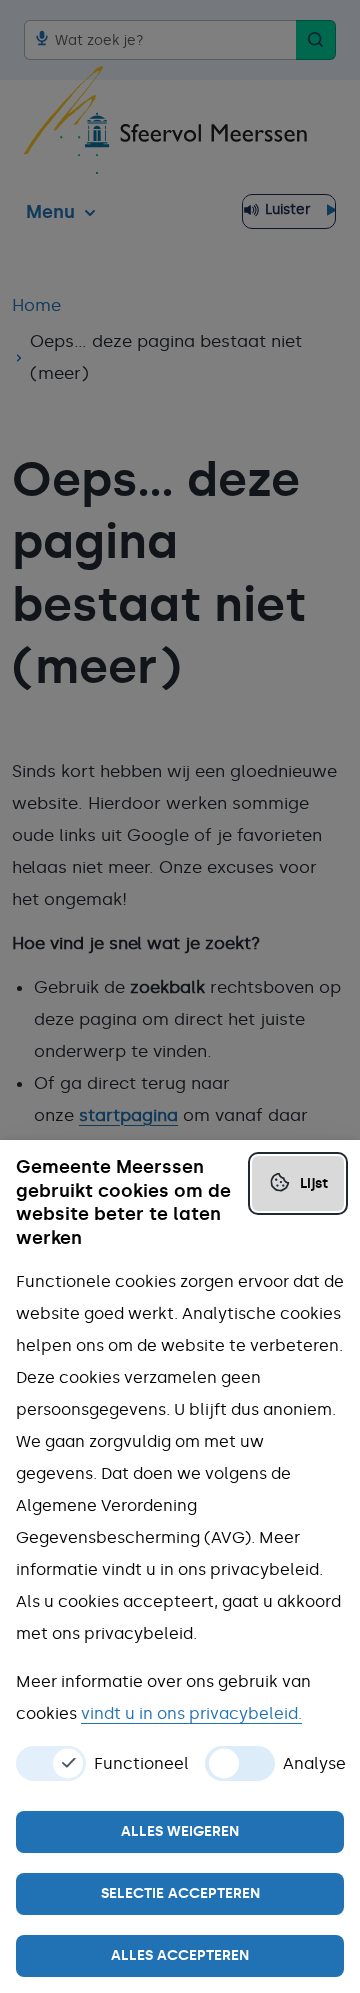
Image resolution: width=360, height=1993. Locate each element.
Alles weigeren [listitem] (180, 1831)
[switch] (51, 1763)
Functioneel (141, 1764)
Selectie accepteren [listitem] (180, 1893)
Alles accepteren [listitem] (180, 1955)
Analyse (314, 1764)
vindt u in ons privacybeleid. (191, 1713)
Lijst (314, 1183)
